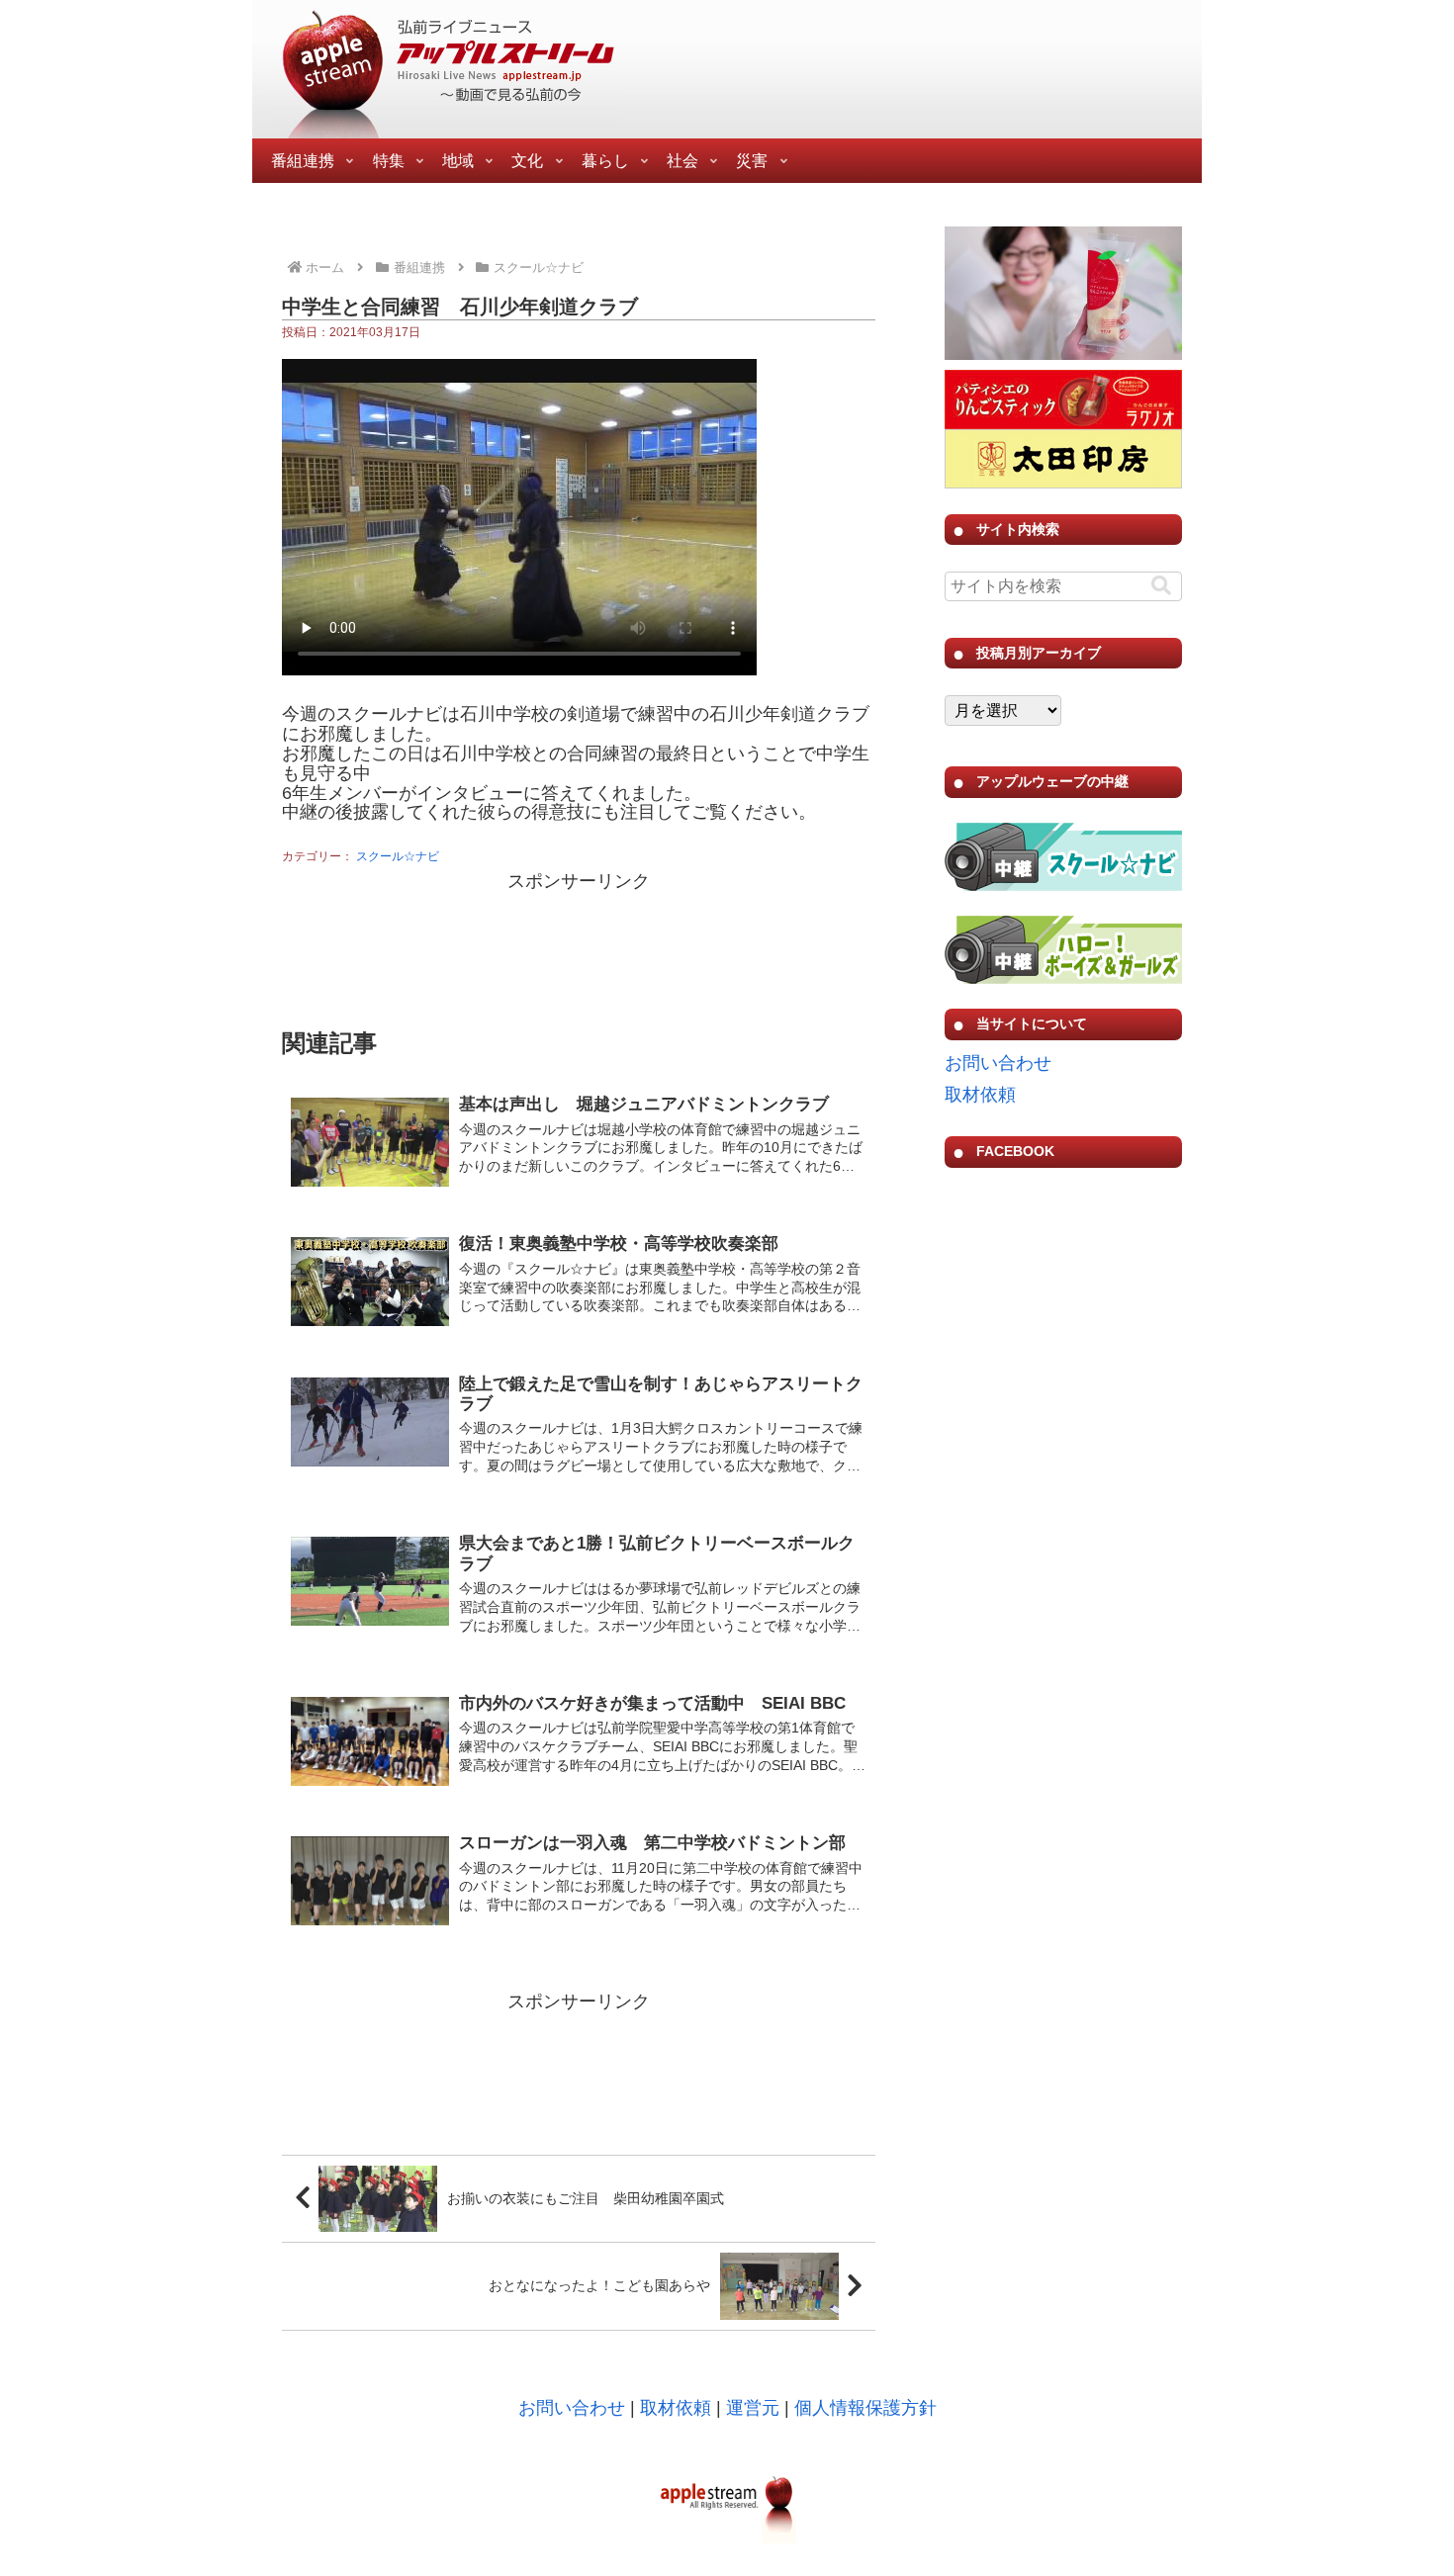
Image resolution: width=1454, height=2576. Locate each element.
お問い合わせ (998, 1063)
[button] (1161, 586)
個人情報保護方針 (865, 2408)
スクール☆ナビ (398, 856)
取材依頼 (980, 1095)
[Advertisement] (579, 947)
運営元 (753, 2408)
